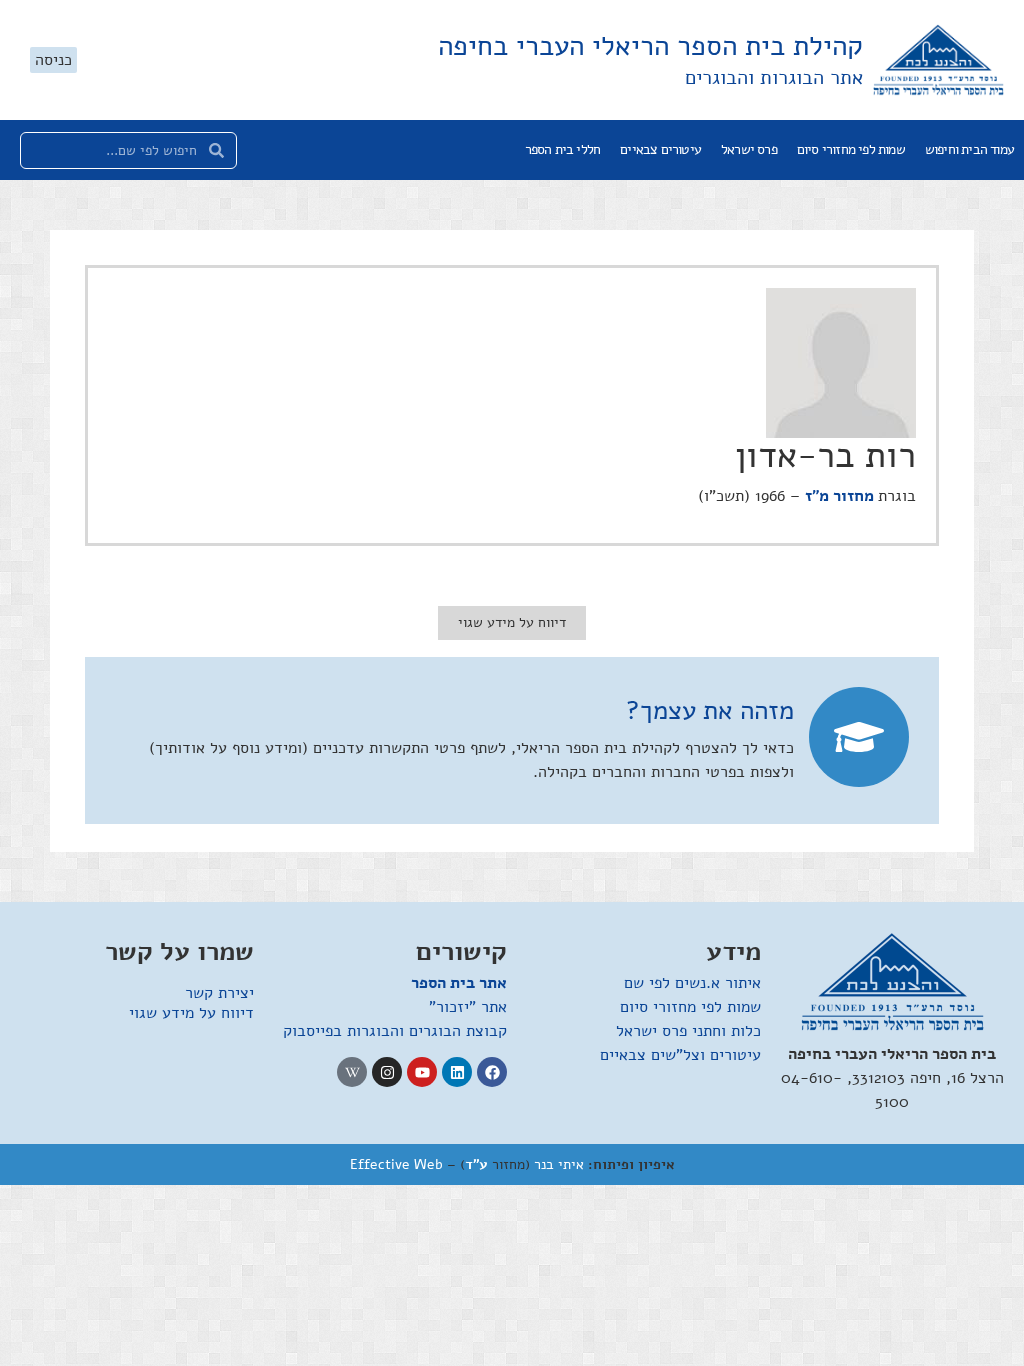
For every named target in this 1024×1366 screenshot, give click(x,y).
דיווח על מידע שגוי (191, 1013)
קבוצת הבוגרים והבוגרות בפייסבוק (395, 1031)
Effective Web (396, 1164)
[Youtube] (422, 1072)
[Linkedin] (457, 1072)
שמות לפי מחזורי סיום (851, 149)
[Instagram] (387, 1072)
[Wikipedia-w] (352, 1072)
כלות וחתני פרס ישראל (688, 1031)
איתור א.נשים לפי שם (692, 983)
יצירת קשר (219, 993)
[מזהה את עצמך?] (859, 737)
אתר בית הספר (459, 983)
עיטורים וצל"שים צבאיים (680, 1055)
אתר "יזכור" (468, 1007)
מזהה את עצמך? (710, 710)
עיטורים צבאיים (660, 149)
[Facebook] (492, 1072)
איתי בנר (559, 1164)
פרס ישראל (749, 149)
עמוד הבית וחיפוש (969, 149)
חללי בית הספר (563, 149)
